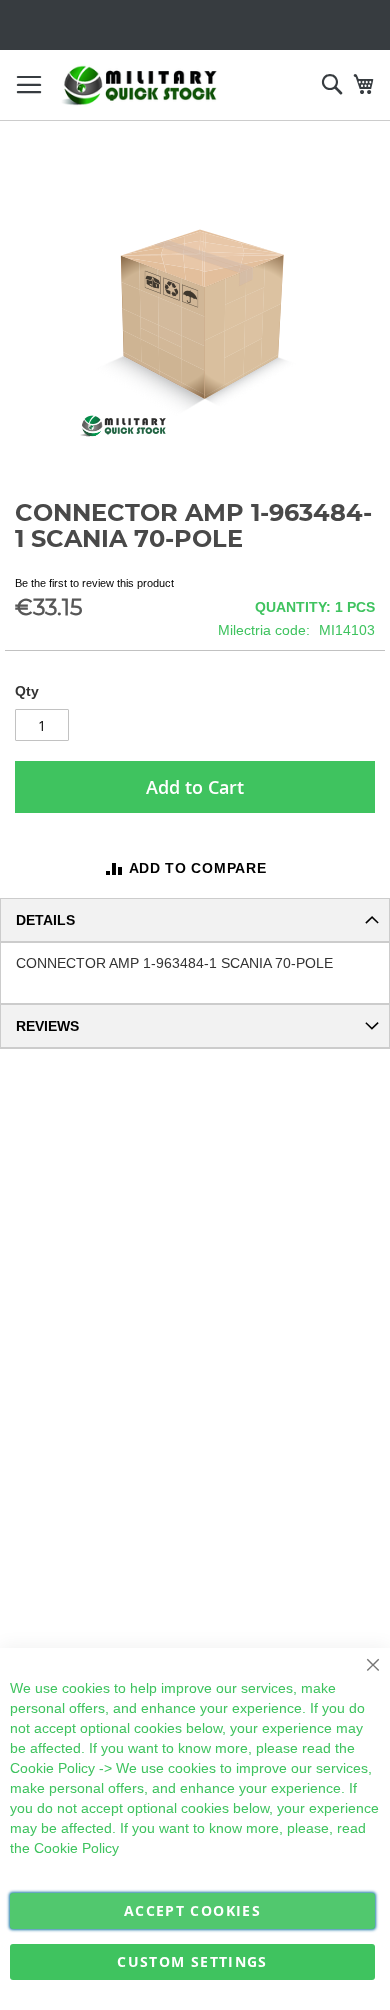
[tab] (195, 920)
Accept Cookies (192, 1910)
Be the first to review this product (94, 583)
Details (45, 920)
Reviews (47, 1026)
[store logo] (140, 85)
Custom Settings (192, 1961)
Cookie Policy (52, 1768)
